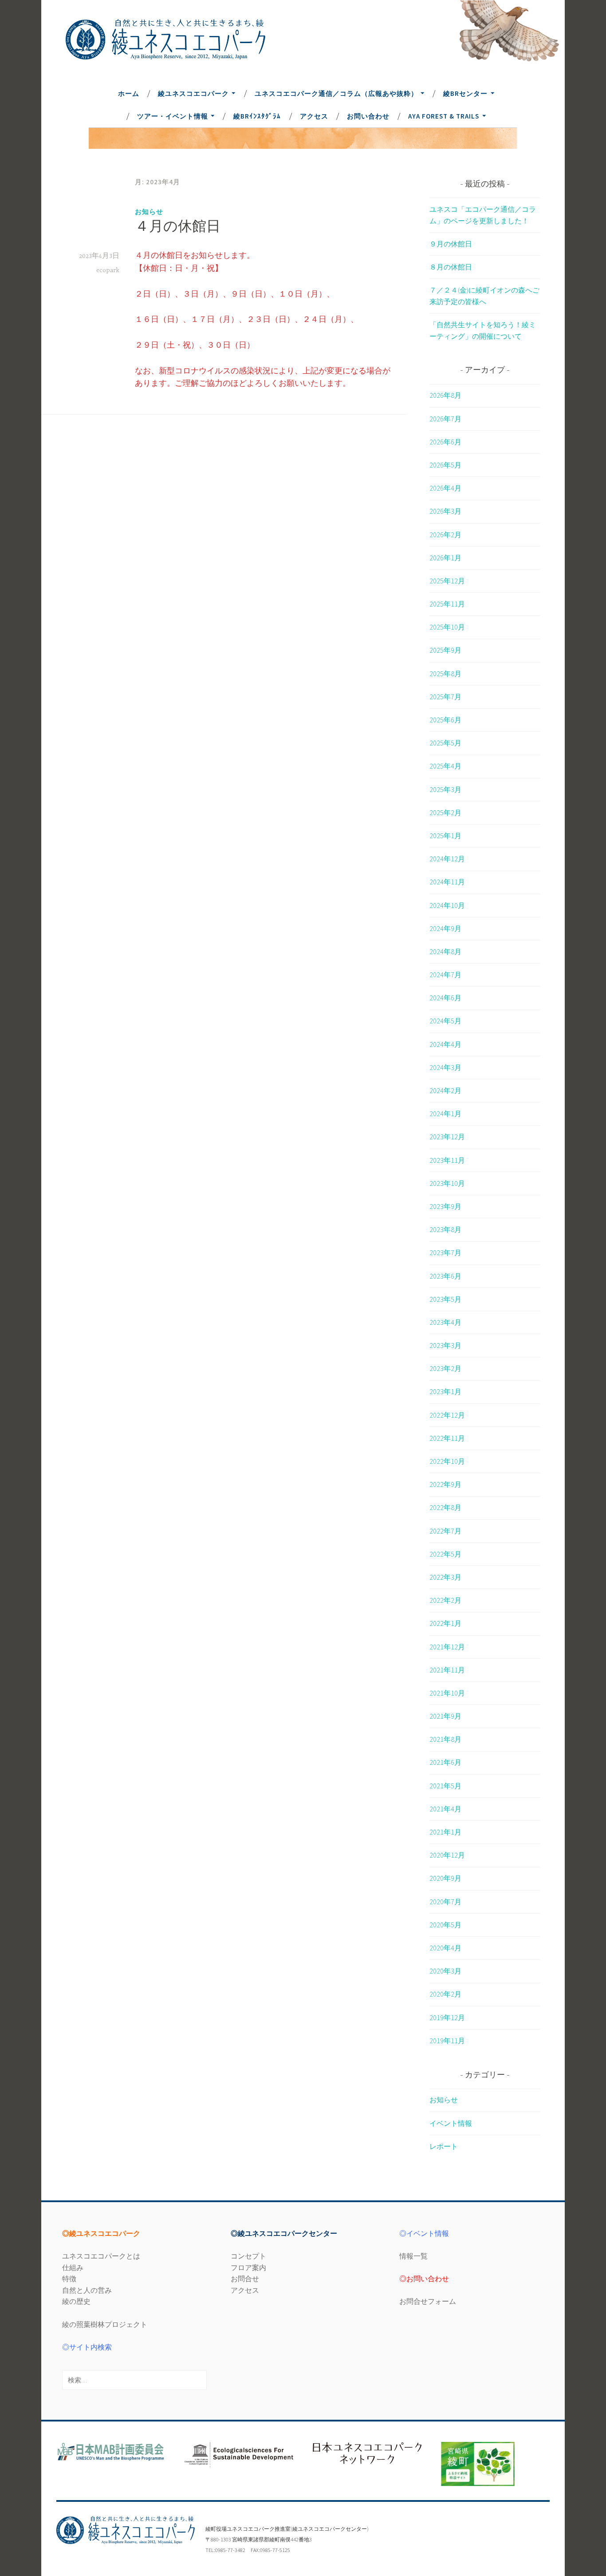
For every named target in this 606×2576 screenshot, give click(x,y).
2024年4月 (445, 1044)
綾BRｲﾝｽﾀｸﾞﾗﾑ (257, 116)
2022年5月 (445, 1554)
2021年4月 (445, 1809)
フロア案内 (248, 2267)
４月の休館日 (178, 228)
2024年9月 (445, 928)
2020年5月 (445, 1925)
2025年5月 (445, 743)
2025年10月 (447, 627)
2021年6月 (445, 1762)
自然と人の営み (87, 2290)
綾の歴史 (76, 2301)
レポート (444, 2146)
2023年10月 (447, 1183)
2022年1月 (445, 1623)
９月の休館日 (451, 244)
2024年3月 (445, 1067)
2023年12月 (447, 1137)
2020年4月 (445, 1948)
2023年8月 (445, 1229)
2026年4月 (445, 488)
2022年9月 (445, 1484)
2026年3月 (445, 511)
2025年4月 (445, 766)
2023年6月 (445, 1276)
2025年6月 (445, 720)
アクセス (314, 116)
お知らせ (149, 212)
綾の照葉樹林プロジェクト (105, 2324)
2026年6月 (445, 442)
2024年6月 (445, 998)
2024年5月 (445, 1021)
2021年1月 (445, 1832)
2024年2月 (445, 1090)
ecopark (108, 270)
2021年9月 (445, 1716)
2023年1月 (445, 1391)
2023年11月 (447, 1160)
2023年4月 (445, 1322)
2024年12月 (447, 859)
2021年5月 (445, 1786)
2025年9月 (445, 650)
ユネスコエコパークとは (101, 2256)
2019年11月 (447, 2041)
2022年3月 (445, 1577)
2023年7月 (445, 1252)
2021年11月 (447, 1670)
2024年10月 (447, 905)
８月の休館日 (451, 267)
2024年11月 (447, 882)
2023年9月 (445, 1206)
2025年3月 (445, 789)
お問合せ (245, 2279)
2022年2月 (445, 1600)
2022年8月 (445, 1507)
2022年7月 (445, 1531)
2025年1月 (445, 836)
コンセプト (248, 2256)
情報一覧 (413, 2256)
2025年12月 (447, 581)
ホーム (129, 93)
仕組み (73, 2267)
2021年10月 (447, 1693)
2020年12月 (447, 1855)
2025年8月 (445, 674)
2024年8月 (445, 951)
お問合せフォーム (428, 2301)
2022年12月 (447, 1415)
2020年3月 (445, 1971)
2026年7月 (445, 419)
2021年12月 (447, 1647)
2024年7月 (445, 975)
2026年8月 (445, 395)
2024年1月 (445, 1114)
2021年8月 (445, 1739)
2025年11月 (447, 604)
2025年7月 (445, 697)
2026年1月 (445, 558)
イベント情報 (451, 2123)
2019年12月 (447, 2017)
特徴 (69, 2279)
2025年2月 (445, 812)
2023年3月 (445, 1345)
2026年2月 (445, 535)
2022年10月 (447, 1461)
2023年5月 (445, 1299)
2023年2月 (445, 1368)
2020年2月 (445, 1994)
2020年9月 (445, 1878)
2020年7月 (445, 1902)
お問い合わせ (368, 116)
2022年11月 (447, 1438)
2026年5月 (445, 465)
